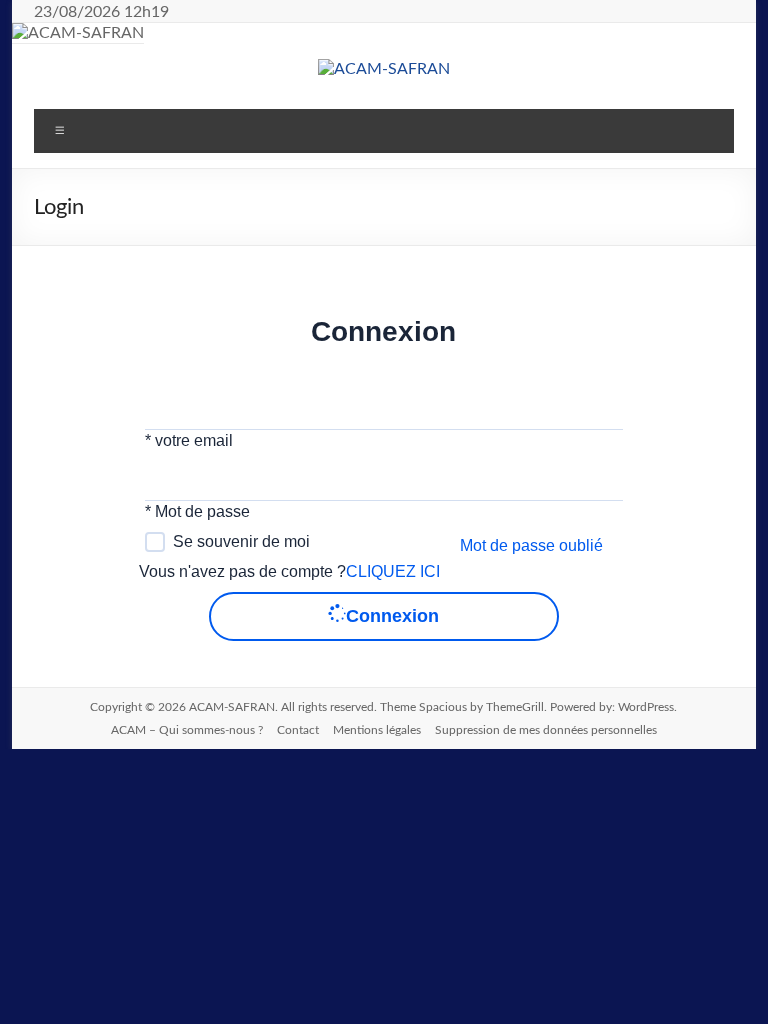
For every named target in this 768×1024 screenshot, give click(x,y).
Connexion (392, 616)
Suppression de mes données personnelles (546, 730)
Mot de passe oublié (531, 545)
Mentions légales (377, 730)
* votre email (189, 440)
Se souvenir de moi (241, 541)
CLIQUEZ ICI (393, 571)
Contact (298, 730)
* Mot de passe (197, 511)
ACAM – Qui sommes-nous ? (187, 730)
